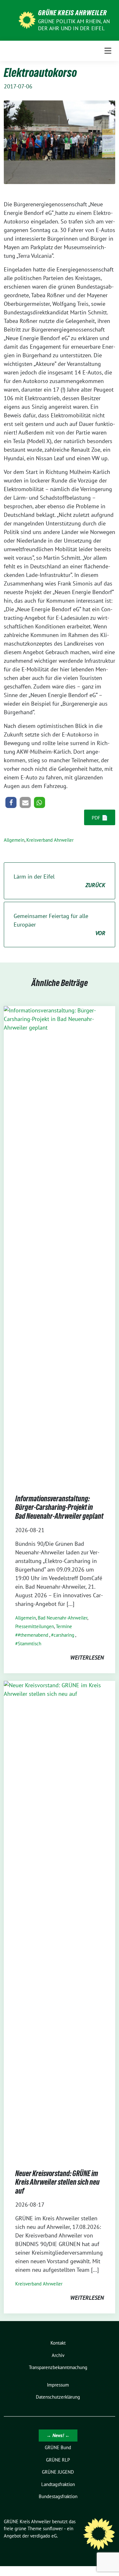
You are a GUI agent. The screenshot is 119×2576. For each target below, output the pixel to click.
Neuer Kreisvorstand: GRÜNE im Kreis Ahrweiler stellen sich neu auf (57, 2182)
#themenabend (33, 1635)
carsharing (64, 1635)
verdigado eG (43, 2536)
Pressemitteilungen (35, 1626)
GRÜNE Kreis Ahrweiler (73, 13)
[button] (11, 802)
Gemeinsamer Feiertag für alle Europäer (60, 925)
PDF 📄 (100, 818)
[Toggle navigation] (108, 51)
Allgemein (14, 840)
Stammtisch (30, 1644)
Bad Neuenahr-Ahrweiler (63, 1618)
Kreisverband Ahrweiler (50, 840)
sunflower (53, 2528)
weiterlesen (87, 1658)
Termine (64, 1626)
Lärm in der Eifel (60, 881)
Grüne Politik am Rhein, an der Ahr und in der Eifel (74, 25)
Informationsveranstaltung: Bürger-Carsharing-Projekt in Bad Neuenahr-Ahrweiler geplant (59, 1507)
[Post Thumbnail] (60, 1244)
